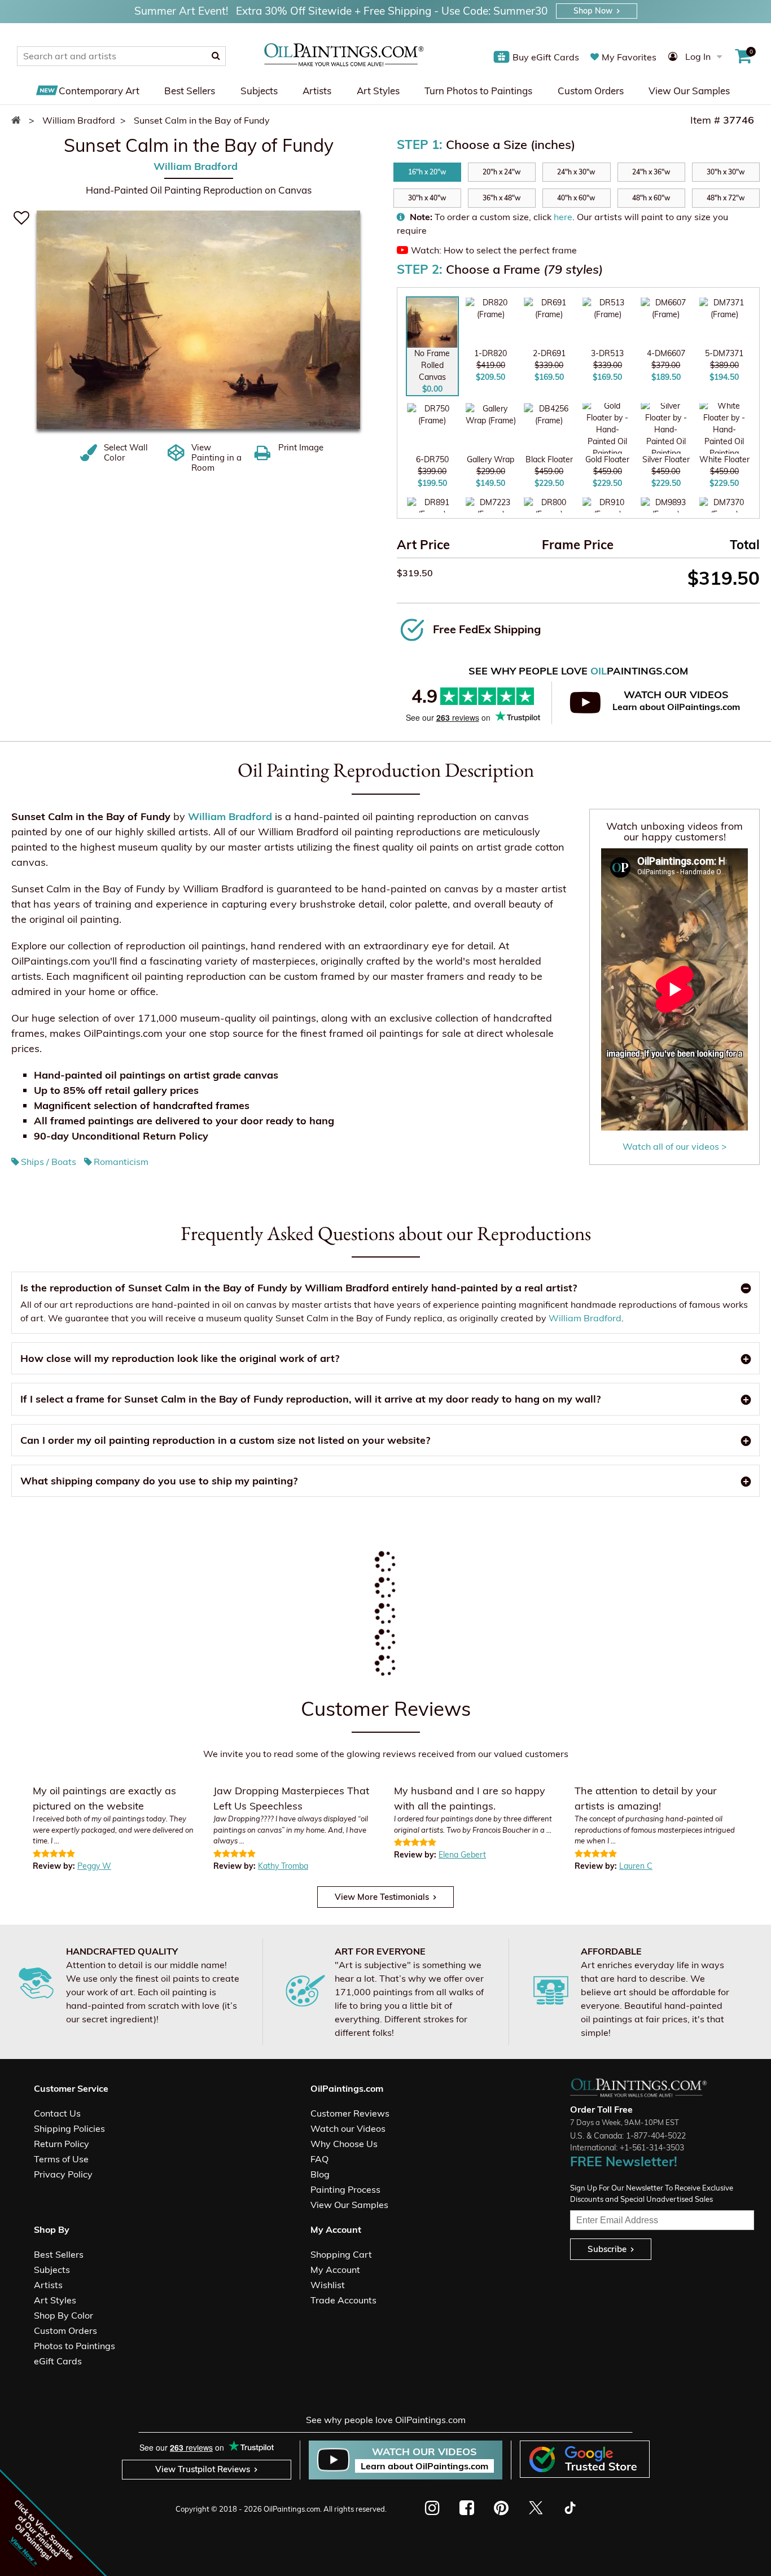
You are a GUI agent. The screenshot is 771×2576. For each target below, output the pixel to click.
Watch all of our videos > (675, 1146)
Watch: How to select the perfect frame (494, 250)
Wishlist (328, 2285)
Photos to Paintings (75, 2346)
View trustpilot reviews (203, 2469)
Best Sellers (190, 91)
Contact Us (57, 2113)
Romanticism (121, 1162)
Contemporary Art (99, 91)
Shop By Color (63, 2315)
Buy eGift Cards (546, 57)
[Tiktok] (569, 2508)
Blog (320, 2174)
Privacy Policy (63, 2174)
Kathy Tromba (283, 1866)
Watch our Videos (348, 2128)
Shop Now (593, 11)
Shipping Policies (69, 2128)
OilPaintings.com (292, 2509)
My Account (335, 2270)
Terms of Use (61, 2159)
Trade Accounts (343, 2300)
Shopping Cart (341, 2254)
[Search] (216, 56)
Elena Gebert (462, 1855)
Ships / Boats (49, 1162)
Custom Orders (591, 91)
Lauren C (636, 1866)
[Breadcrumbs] (19, 120)
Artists (317, 91)
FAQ (319, 2159)
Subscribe (607, 2249)
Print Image (301, 448)
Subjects (259, 91)
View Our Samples (689, 91)
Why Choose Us (344, 2144)
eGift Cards (58, 2361)
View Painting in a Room (216, 458)
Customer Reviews (350, 2113)
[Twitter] (535, 2508)
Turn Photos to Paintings (478, 91)
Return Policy (62, 2144)
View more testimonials (382, 1897)
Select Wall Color (126, 453)
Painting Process (345, 2189)
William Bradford (196, 166)
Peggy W (94, 1866)
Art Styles (378, 91)
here (563, 217)
